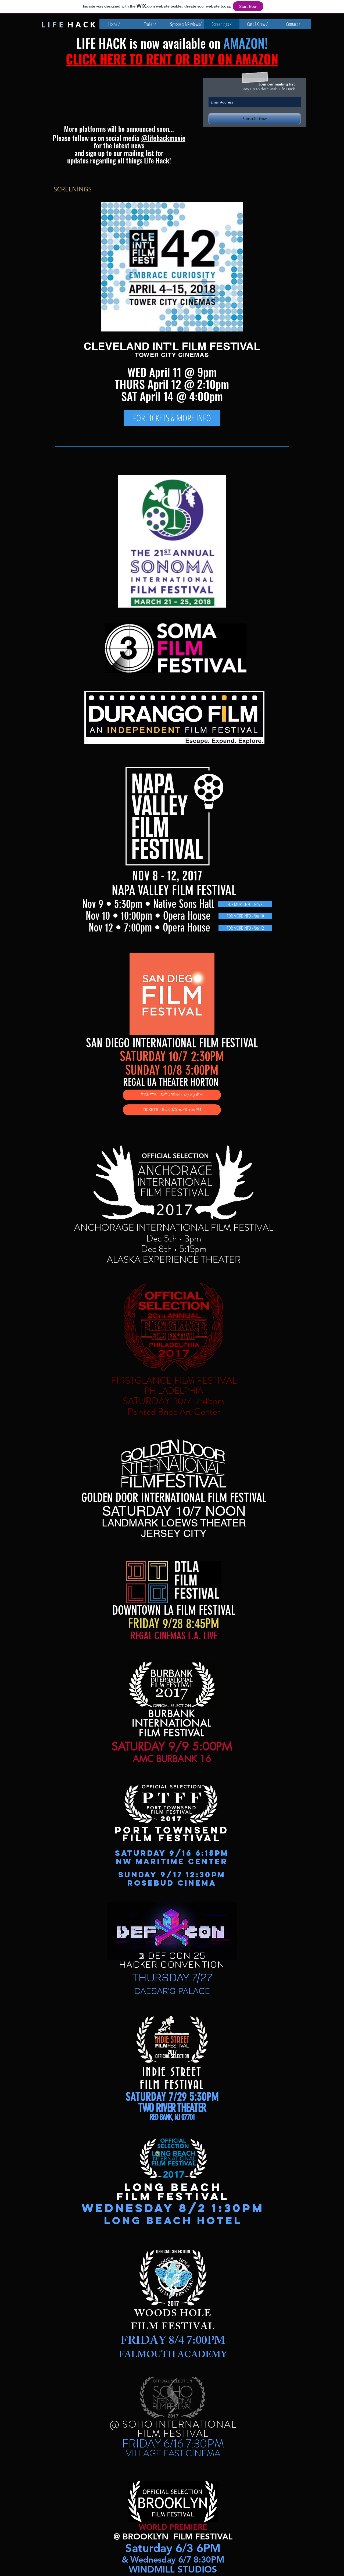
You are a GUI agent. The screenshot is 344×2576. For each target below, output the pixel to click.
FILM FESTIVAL (221, 346)
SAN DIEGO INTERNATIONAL (143, 1043)
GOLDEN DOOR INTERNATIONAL (145, 1498)
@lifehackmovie (163, 138)
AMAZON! (246, 43)
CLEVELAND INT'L (133, 346)
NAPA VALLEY (142, 890)
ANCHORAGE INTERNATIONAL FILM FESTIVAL (174, 1228)
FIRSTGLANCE (143, 1380)
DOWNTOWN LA (144, 1610)
